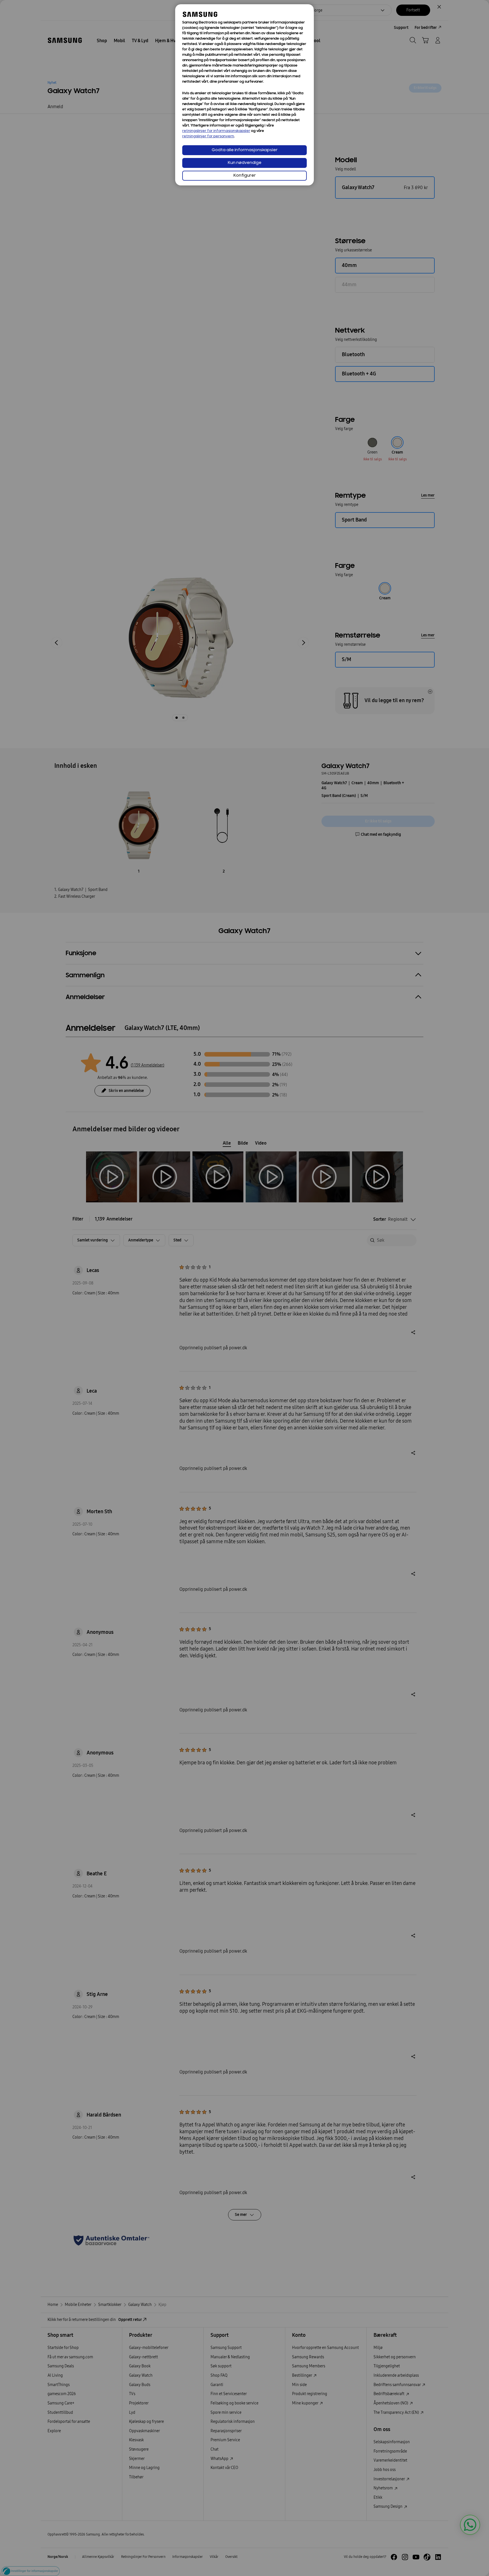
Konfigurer (245, 176)
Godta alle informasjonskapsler (245, 150)
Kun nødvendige (245, 163)
